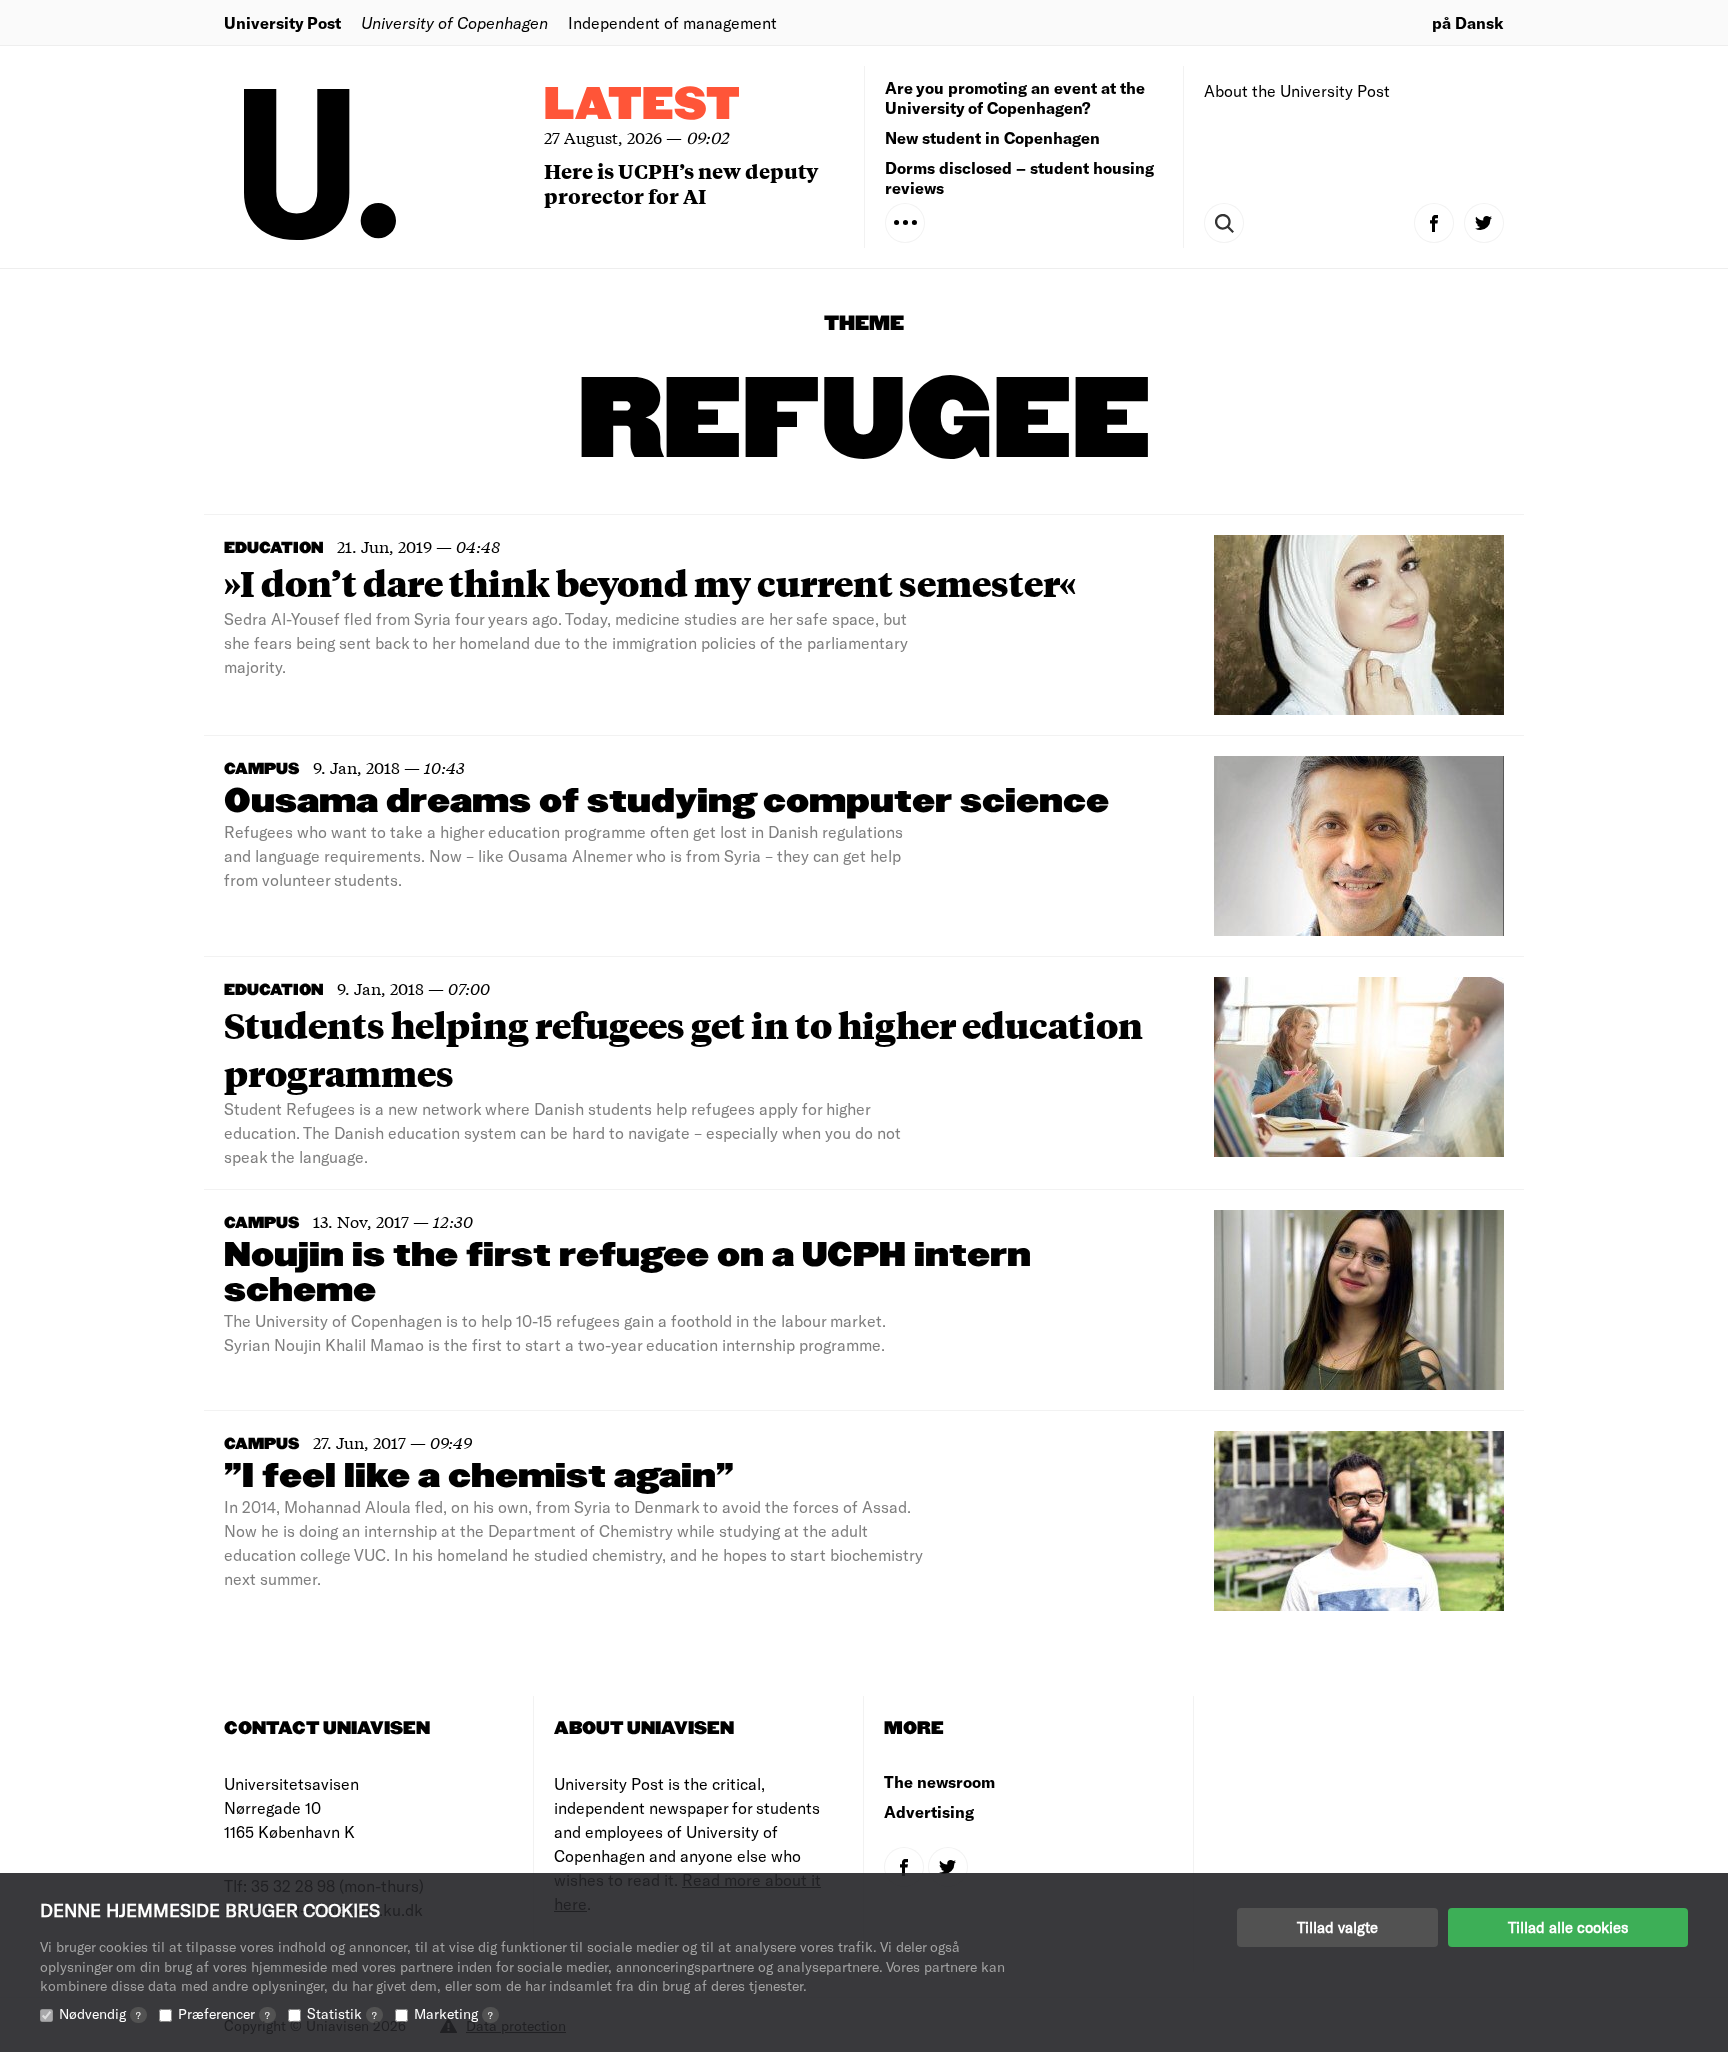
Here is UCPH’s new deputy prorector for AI (681, 183)
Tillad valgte (1337, 1927)
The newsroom (939, 1781)
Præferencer (224, 2013)
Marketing (453, 2013)
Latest (642, 105)
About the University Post (1297, 90)
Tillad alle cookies (1568, 1927)
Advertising (929, 1811)
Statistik (342, 2013)
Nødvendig (100, 2013)
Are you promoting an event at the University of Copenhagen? (1015, 97)
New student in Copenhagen (992, 137)
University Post (282, 22)
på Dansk (1468, 22)
